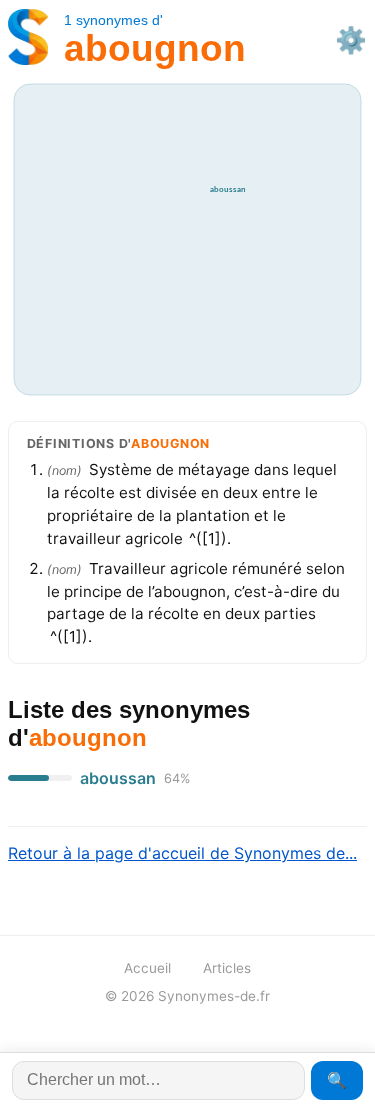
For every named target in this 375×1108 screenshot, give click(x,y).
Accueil (147, 968)
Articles (227, 968)
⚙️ (351, 39)
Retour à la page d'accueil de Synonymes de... (182, 853)
